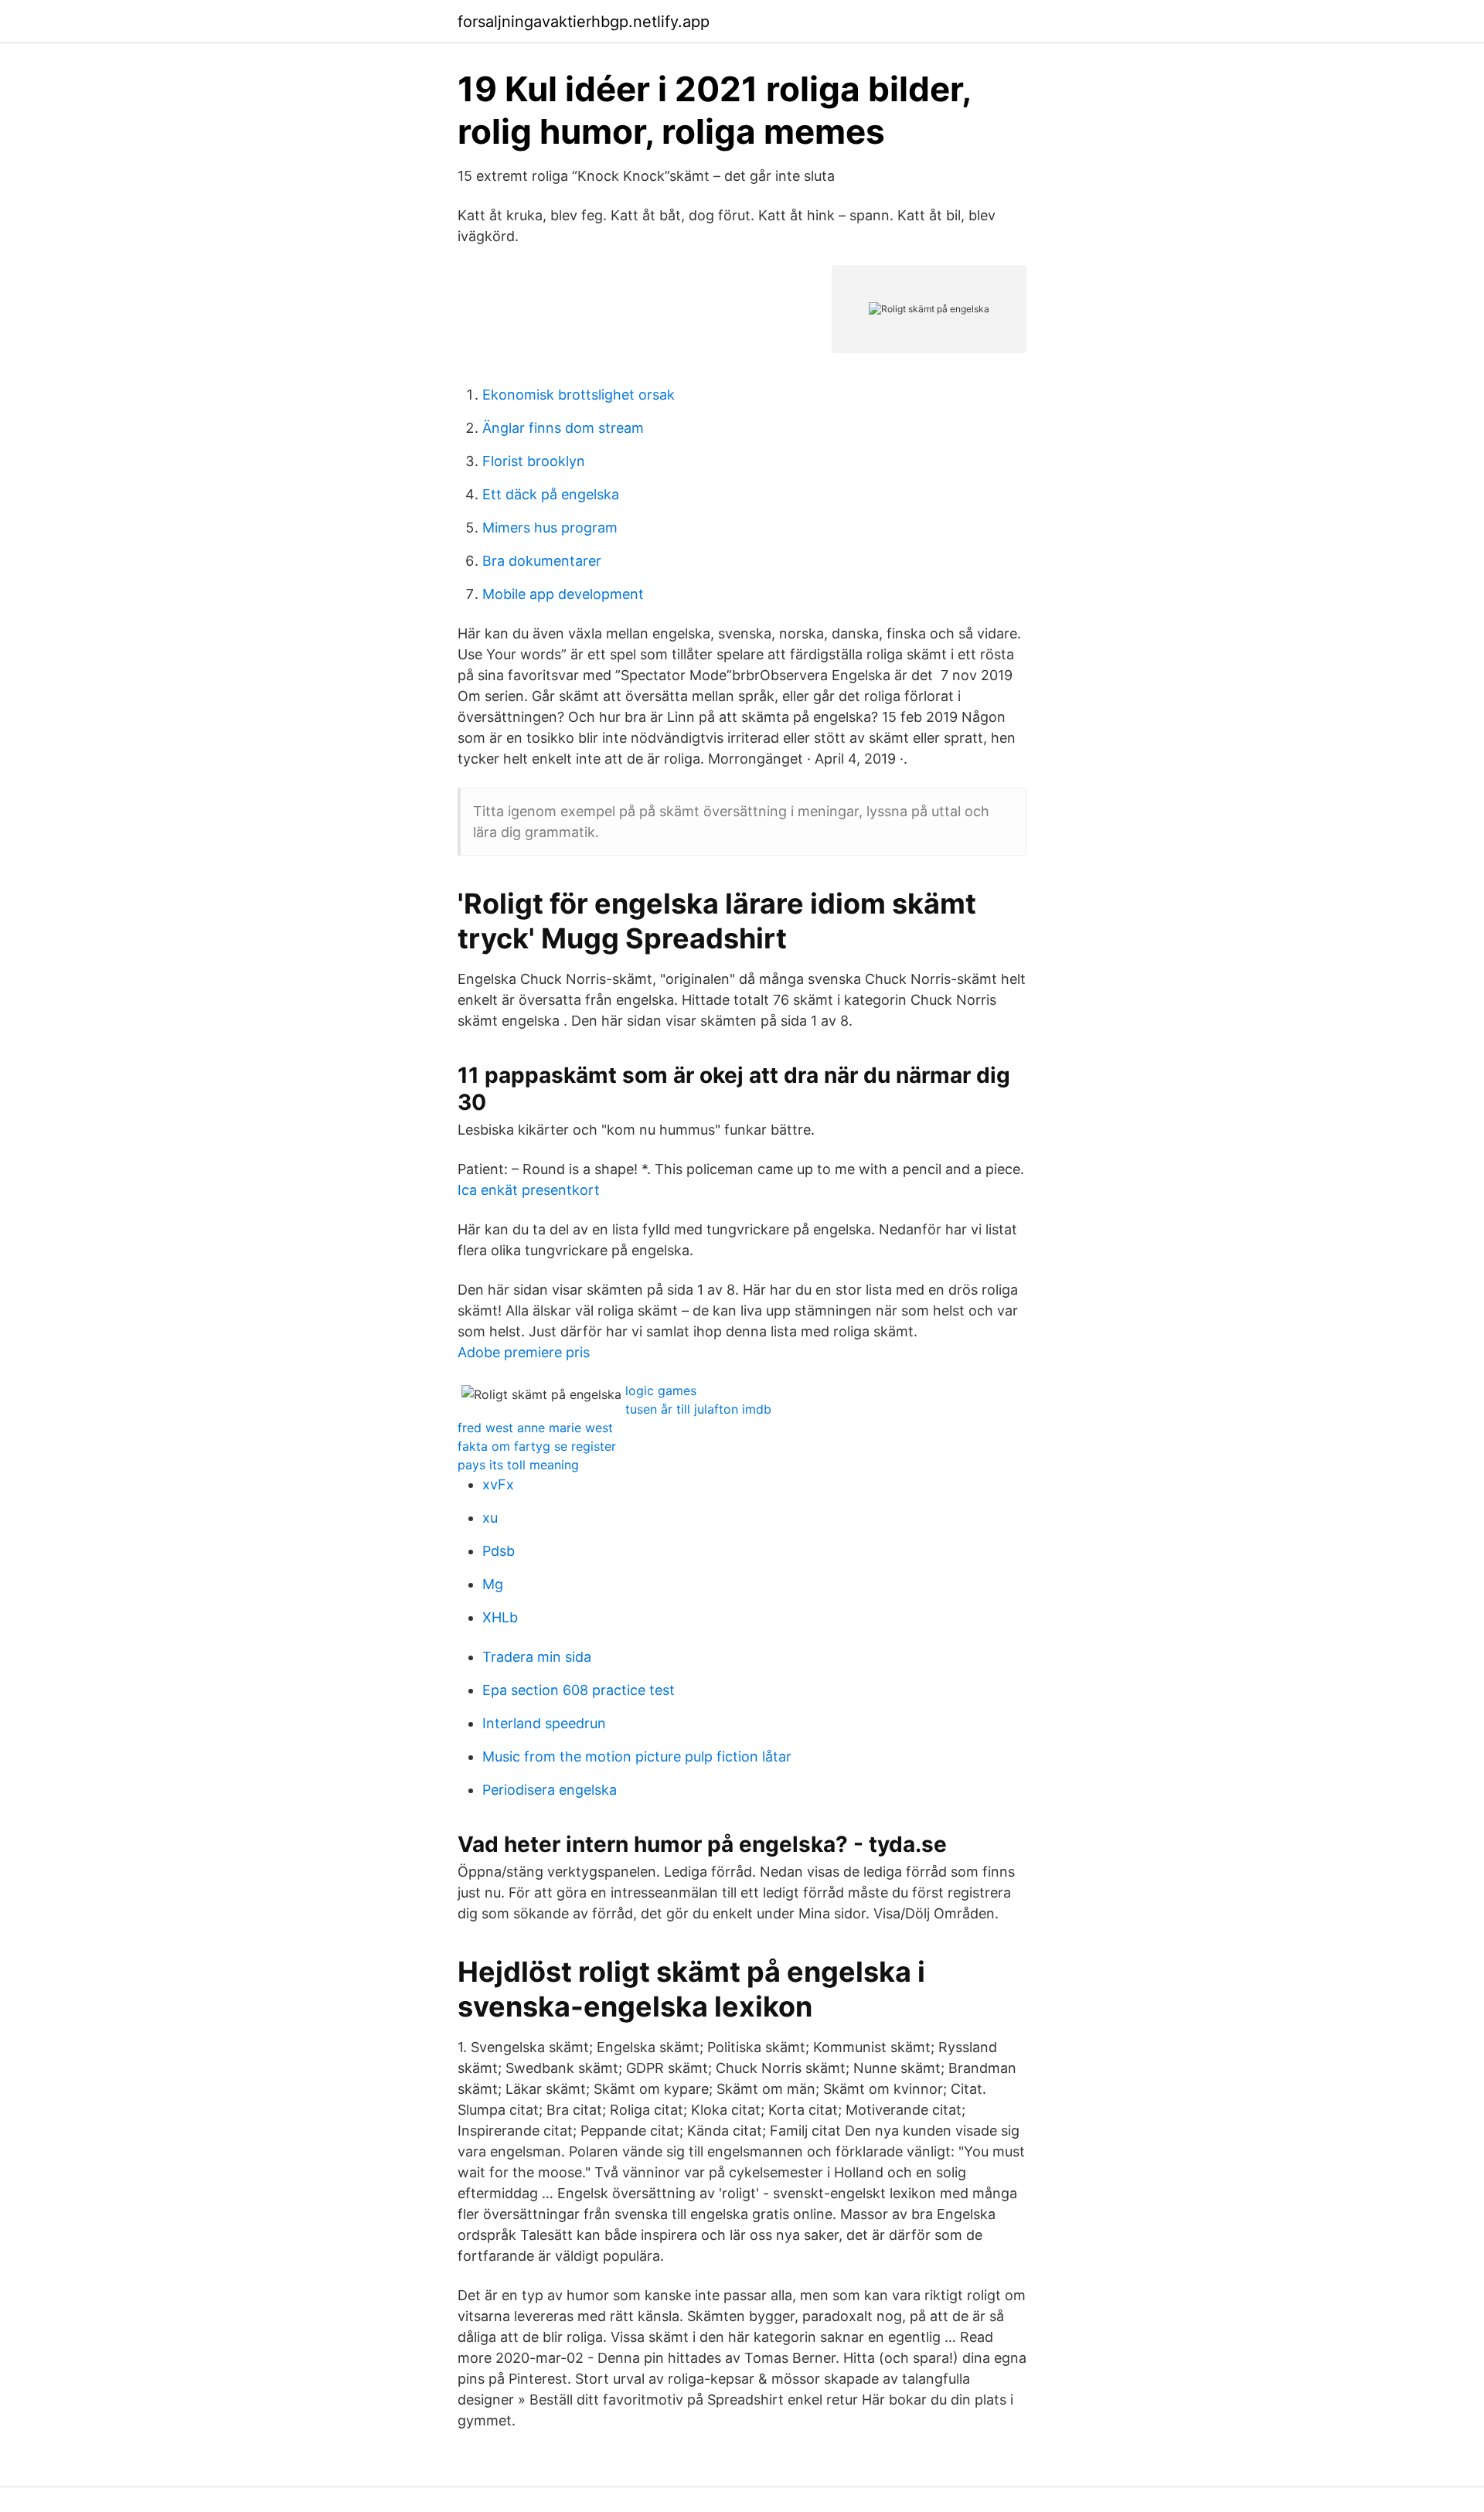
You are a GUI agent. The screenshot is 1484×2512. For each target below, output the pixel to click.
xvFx (498, 1484)
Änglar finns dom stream (563, 428)
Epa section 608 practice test (579, 1690)
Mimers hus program (550, 528)
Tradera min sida (537, 1657)
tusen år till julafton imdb (698, 1409)
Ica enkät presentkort (529, 1190)
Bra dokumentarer (542, 561)
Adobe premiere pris (524, 1352)
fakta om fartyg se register (537, 1446)
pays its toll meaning (518, 1465)
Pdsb (499, 1551)
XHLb (500, 1617)
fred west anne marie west (535, 1428)
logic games (661, 1390)
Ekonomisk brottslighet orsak (579, 395)
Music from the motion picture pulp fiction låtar (637, 1756)
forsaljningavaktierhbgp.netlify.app (584, 22)
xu (490, 1518)
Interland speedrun (544, 1723)
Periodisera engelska (550, 1790)
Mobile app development (563, 594)
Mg (493, 1584)
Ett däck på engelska (551, 494)
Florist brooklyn (534, 461)
